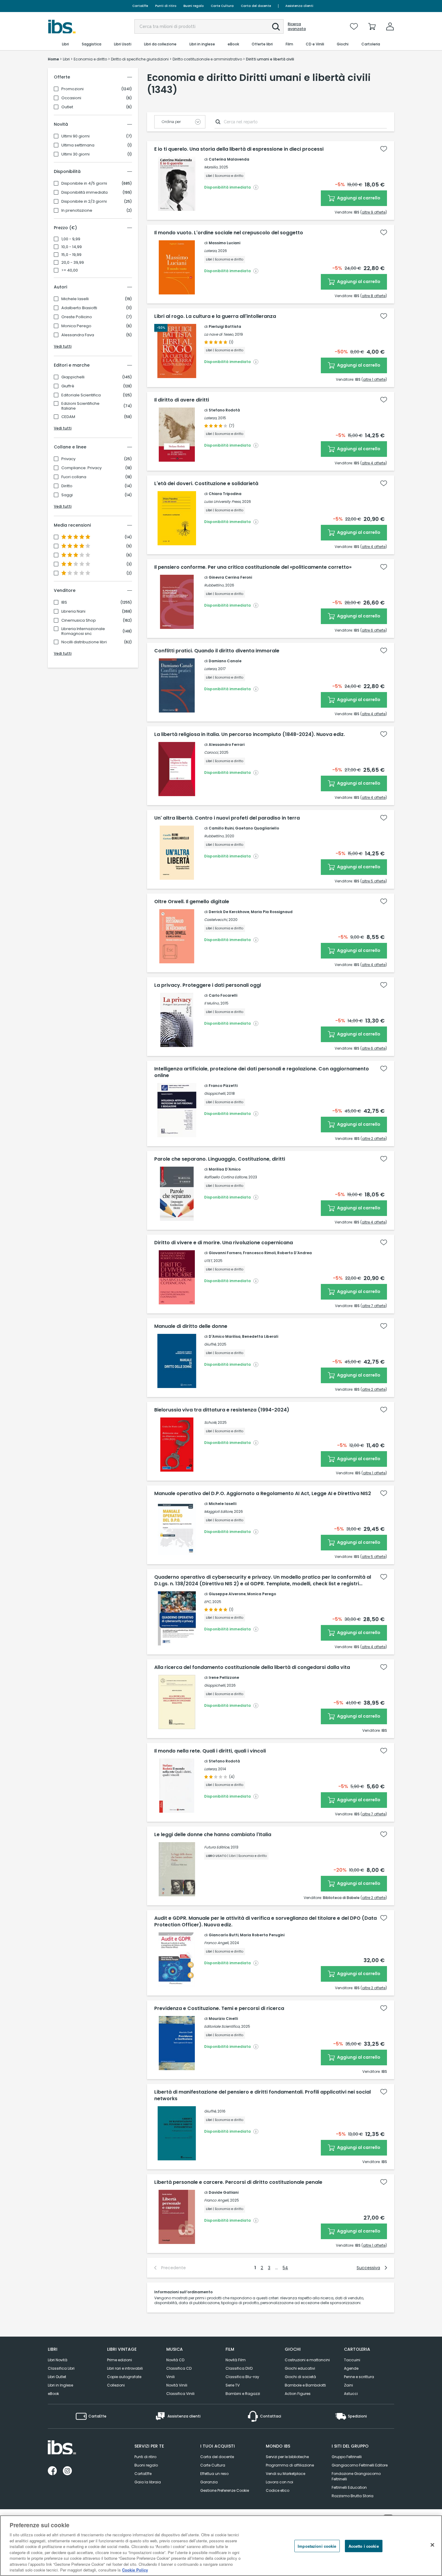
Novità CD (175, 2360)
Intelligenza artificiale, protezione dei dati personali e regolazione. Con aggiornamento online (262, 1072)
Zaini (348, 2385)
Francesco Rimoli (259, 1253)
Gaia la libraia (148, 2482)
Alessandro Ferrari (227, 745)
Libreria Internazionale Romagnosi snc (83, 631)
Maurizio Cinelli (223, 2019)
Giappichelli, (215, 1093)
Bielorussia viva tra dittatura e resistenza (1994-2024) (222, 1410)
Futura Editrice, (217, 1847)
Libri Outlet (57, 2377)
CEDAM (68, 417)
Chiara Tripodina (225, 494)
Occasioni (71, 98)
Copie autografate (124, 2377)
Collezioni (116, 2385)
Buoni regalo (193, 6)
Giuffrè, (210, 1344)
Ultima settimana (78, 145)
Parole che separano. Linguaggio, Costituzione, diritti (220, 1159)
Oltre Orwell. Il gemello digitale (192, 902)
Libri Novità (58, 2360)
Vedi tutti (63, 346)
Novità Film (236, 2360)
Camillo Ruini (221, 828)
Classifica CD (179, 2368)
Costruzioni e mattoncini (307, 2360)
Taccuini (352, 2360)
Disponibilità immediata (84, 192)
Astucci (351, 2394)
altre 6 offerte (374, 630)
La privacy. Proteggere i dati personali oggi (208, 985)
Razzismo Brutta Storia (353, 2496)
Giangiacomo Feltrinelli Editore (360, 2465)
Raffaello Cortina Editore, (226, 1177)
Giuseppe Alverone (227, 1594)
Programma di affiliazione (290, 2465)
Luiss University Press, (223, 502)
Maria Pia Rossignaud (272, 912)
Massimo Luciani (224, 243)
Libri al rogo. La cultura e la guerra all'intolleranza (215, 316)
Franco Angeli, (217, 1943)
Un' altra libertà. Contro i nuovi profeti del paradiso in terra (227, 818)
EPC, (208, 1602)
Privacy (68, 459)
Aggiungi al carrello (358, 198)
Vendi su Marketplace (285, 2474)
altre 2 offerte (374, 1139)
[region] (221, 2546)
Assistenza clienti (299, 6)
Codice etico (278, 2490)
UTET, (208, 1261)
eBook (53, 2394)
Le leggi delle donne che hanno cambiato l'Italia (213, 1835)
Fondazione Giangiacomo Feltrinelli (356, 2476)
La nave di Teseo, (219, 334)
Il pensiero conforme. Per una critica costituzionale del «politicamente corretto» (253, 567)
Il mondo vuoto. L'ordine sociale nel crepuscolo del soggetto (229, 233)
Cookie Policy (135, 2570)
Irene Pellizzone (224, 1677)
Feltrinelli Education (349, 2487)
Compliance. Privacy (81, 468)
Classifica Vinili (180, 2394)
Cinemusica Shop (79, 620)
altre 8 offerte (374, 296)
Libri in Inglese (60, 2385)
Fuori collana (74, 477)
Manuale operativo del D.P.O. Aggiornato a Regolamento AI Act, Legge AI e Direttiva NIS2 (263, 1494)
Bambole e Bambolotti (305, 2385)
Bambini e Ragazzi (243, 2394)
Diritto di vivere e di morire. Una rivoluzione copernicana (224, 1243)
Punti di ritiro (166, 6)
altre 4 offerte (374, 463)
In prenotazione (77, 211)
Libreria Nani (73, 611)
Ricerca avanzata (297, 26)
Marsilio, (211, 167)
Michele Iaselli (75, 299)
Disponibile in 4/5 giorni (84, 183)
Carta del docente (256, 6)
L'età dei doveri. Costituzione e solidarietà (206, 484)
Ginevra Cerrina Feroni (230, 577)
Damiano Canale (225, 661)
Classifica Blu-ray (242, 2377)
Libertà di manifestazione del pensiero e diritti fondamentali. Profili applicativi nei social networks (262, 2095)
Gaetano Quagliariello (257, 828)
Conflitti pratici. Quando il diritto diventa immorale (217, 651)
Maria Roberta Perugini (262, 1935)
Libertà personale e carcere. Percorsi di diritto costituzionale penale (238, 2182)
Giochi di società (300, 2377)
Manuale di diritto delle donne (191, 1326)
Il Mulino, (212, 1003)
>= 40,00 (70, 270)
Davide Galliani (224, 2192)
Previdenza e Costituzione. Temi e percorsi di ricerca (219, 2008)
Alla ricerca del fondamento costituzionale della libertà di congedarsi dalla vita (252, 1667)
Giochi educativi (300, 2368)
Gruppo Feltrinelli (347, 2457)
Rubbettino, (214, 585)
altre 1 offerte (374, 379)
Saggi (67, 495)
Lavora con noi (279, 2482)
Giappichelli (73, 377)
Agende (351, 2368)
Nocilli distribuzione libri (84, 642)
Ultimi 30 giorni (75, 154)
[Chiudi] (432, 2545)
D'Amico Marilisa (225, 1336)
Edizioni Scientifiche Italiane (80, 406)
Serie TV (233, 2385)
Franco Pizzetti (223, 1086)
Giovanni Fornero (225, 1253)
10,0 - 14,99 (72, 247)
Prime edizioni (120, 2360)
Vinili (170, 2377)
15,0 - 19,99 (71, 255)
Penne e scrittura (359, 2377)
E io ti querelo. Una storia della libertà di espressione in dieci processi (239, 149)
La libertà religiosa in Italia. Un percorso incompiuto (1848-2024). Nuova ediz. (250, 734)
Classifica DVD (239, 2368)
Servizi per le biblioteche (287, 2457)
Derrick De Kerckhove (229, 912)
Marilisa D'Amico (225, 1169)
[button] (276, 27)
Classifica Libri (61, 2368)
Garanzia (209, 2482)
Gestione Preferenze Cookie (225, 2490)
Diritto (67, 486)
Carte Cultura (222, 6)
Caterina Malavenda (229, 159)
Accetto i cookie (364, 2546)
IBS (64, 602)
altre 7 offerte (374, 1306)
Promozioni (72, 89)
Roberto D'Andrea (295, 1253)
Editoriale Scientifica (81, 395)
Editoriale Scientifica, (222, 2026)
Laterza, (211, 251)
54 (285, 2268)
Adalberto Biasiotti (79, 308)
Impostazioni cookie (317, 2546)
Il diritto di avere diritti (182, 400)
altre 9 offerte (374, 212)
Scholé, (210, 1422)
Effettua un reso (214, 2474)
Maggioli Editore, (219, 1511)
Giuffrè (68, 386)
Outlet (67, 107)
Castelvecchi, (216, 920)
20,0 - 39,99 (73, 263)
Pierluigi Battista (225, 326)
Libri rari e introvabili (125, 2368)
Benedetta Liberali (260, 1336)
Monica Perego (76, 326)
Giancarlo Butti (224, 1935)
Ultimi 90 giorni (75, 136)
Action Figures (298, 2394)
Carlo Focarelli (223, 995)
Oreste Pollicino (77, 317)
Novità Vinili (177, 2385)
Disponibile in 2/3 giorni (84, 202)
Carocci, (211, 752)
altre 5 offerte (374, 881)
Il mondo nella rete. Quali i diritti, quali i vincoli (210, 1751)
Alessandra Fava (78, 335)
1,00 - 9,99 (71, 239)
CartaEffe (140, 6)
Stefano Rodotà (224, 410)
